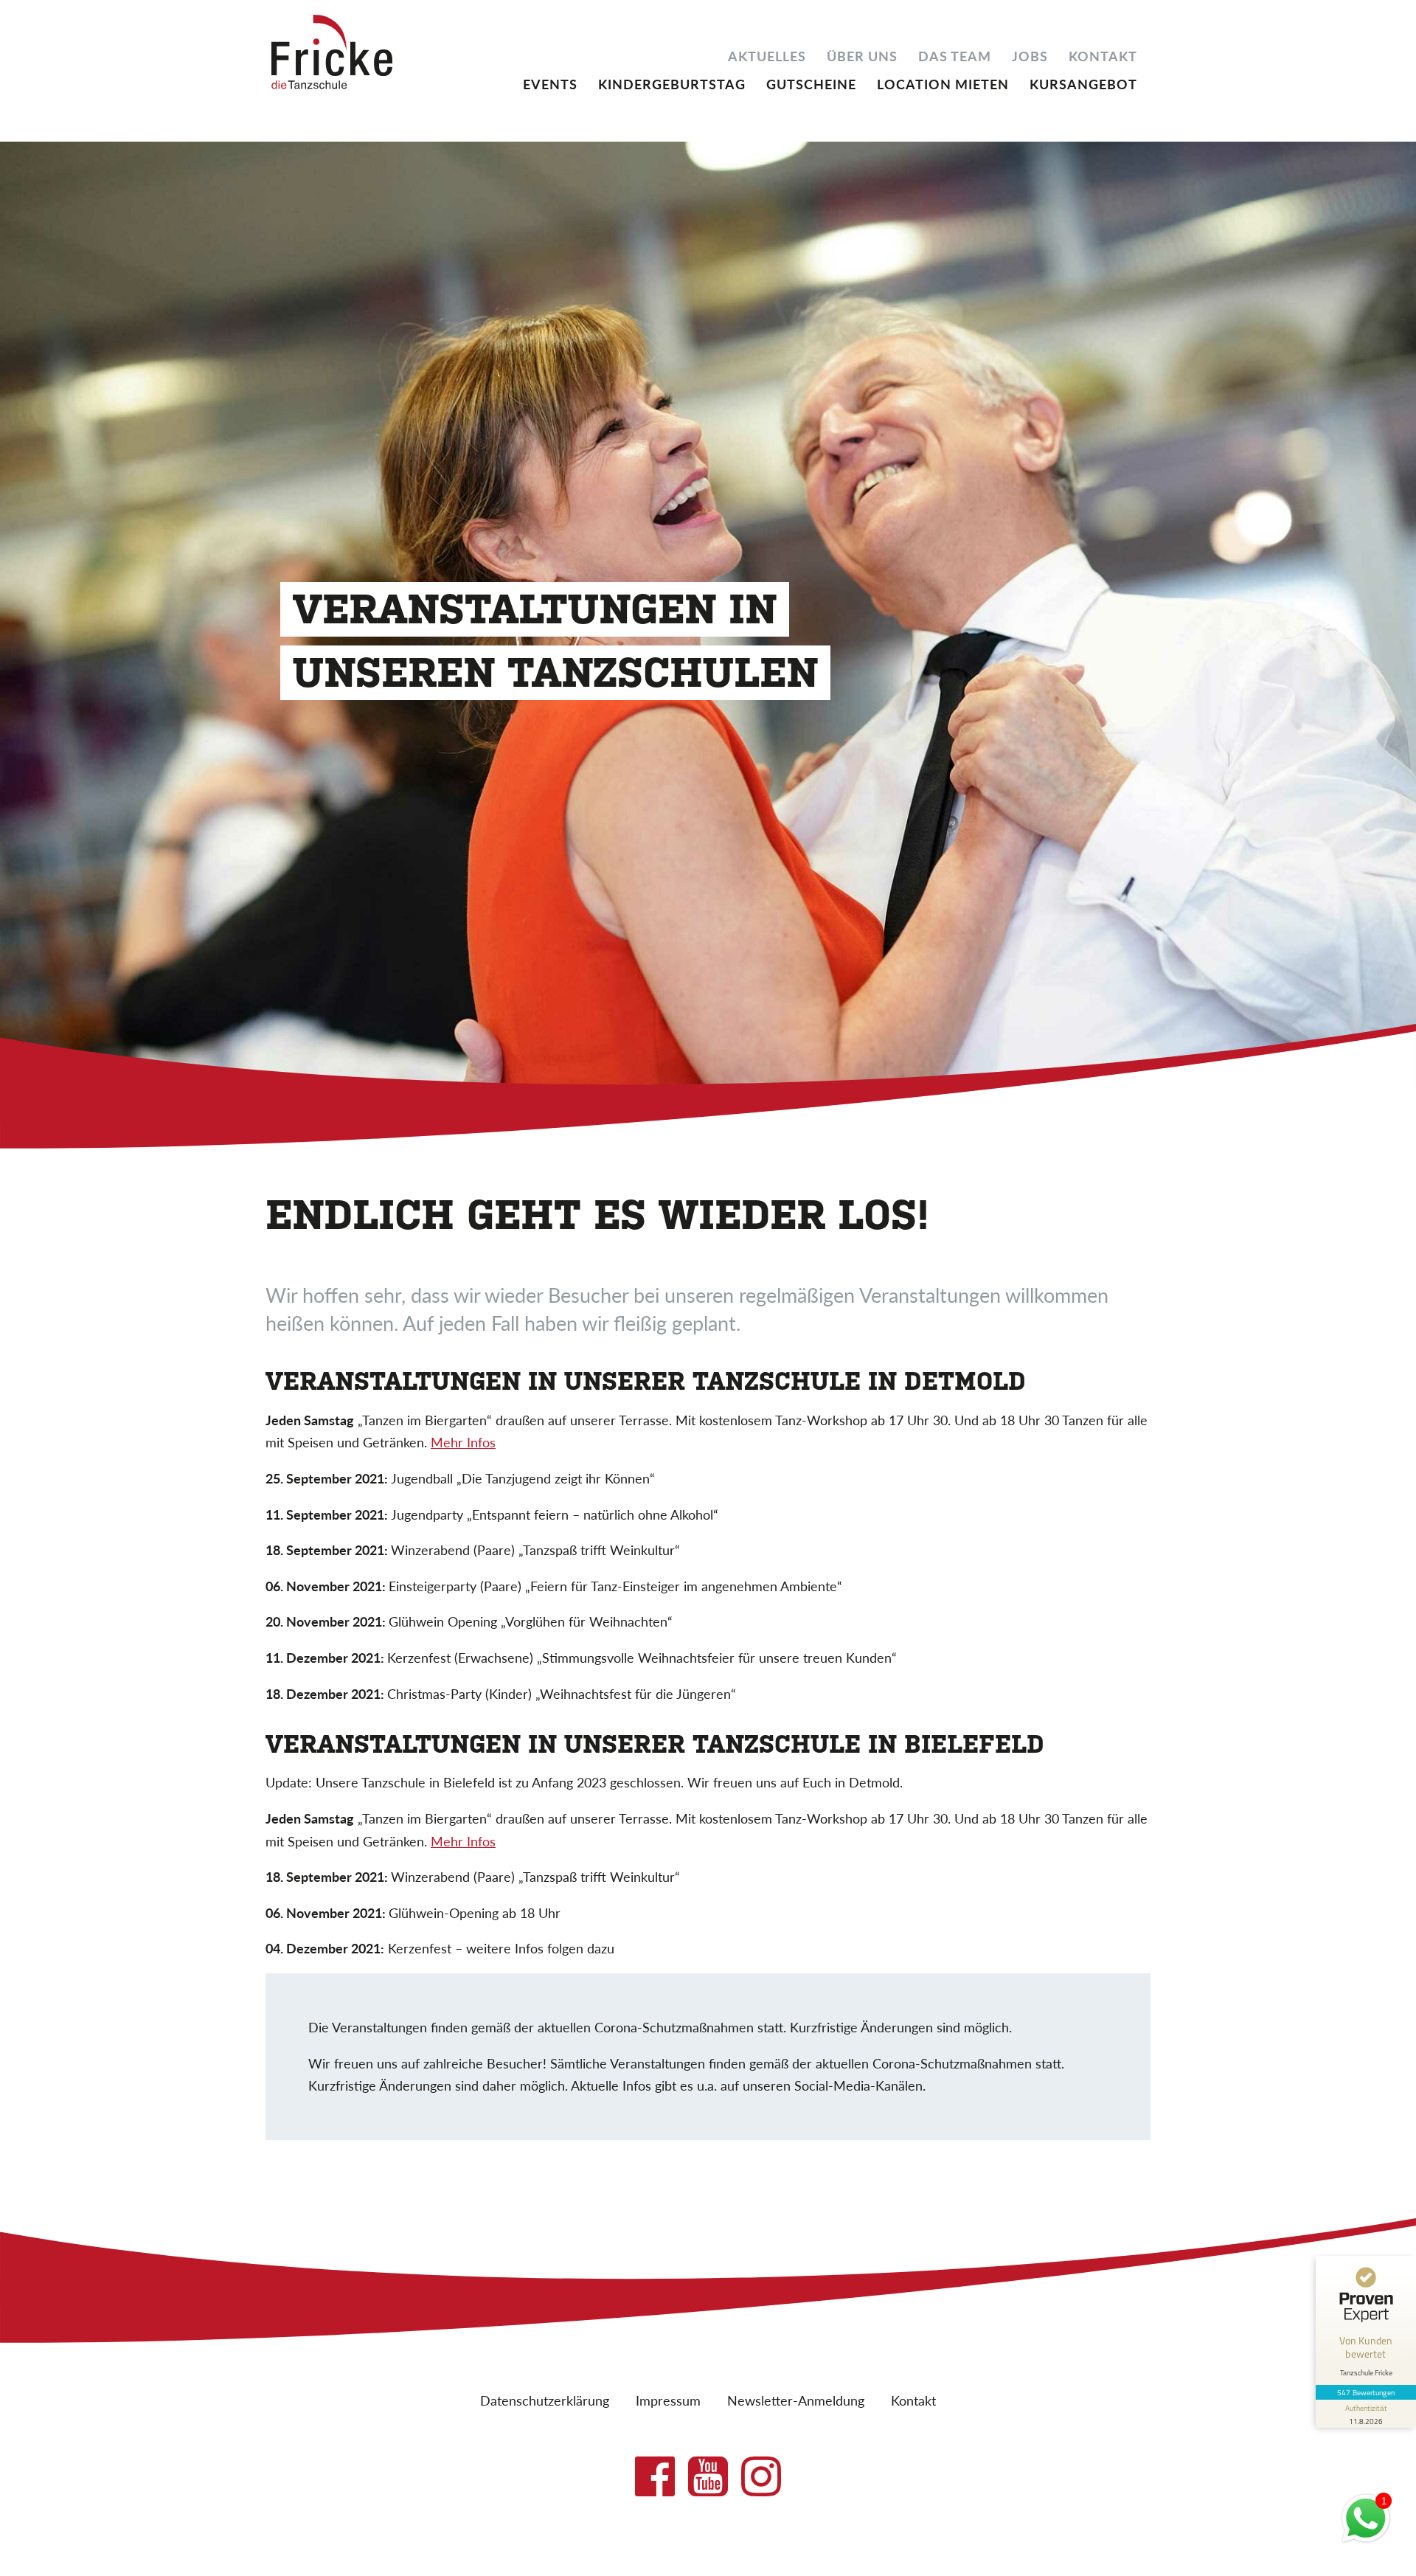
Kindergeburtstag (672, 83)
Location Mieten (943, 83)
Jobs (1030, 55)
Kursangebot (1083, 83)
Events (550, 83)
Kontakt (1103, 55)
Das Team (955, 55)
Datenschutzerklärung (545, 2400)
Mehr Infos (463, 1442)
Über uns (862, 55)
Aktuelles (767, 55)
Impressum (668, 2400)
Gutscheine (811, 83)
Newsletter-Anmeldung (796, 2400)
